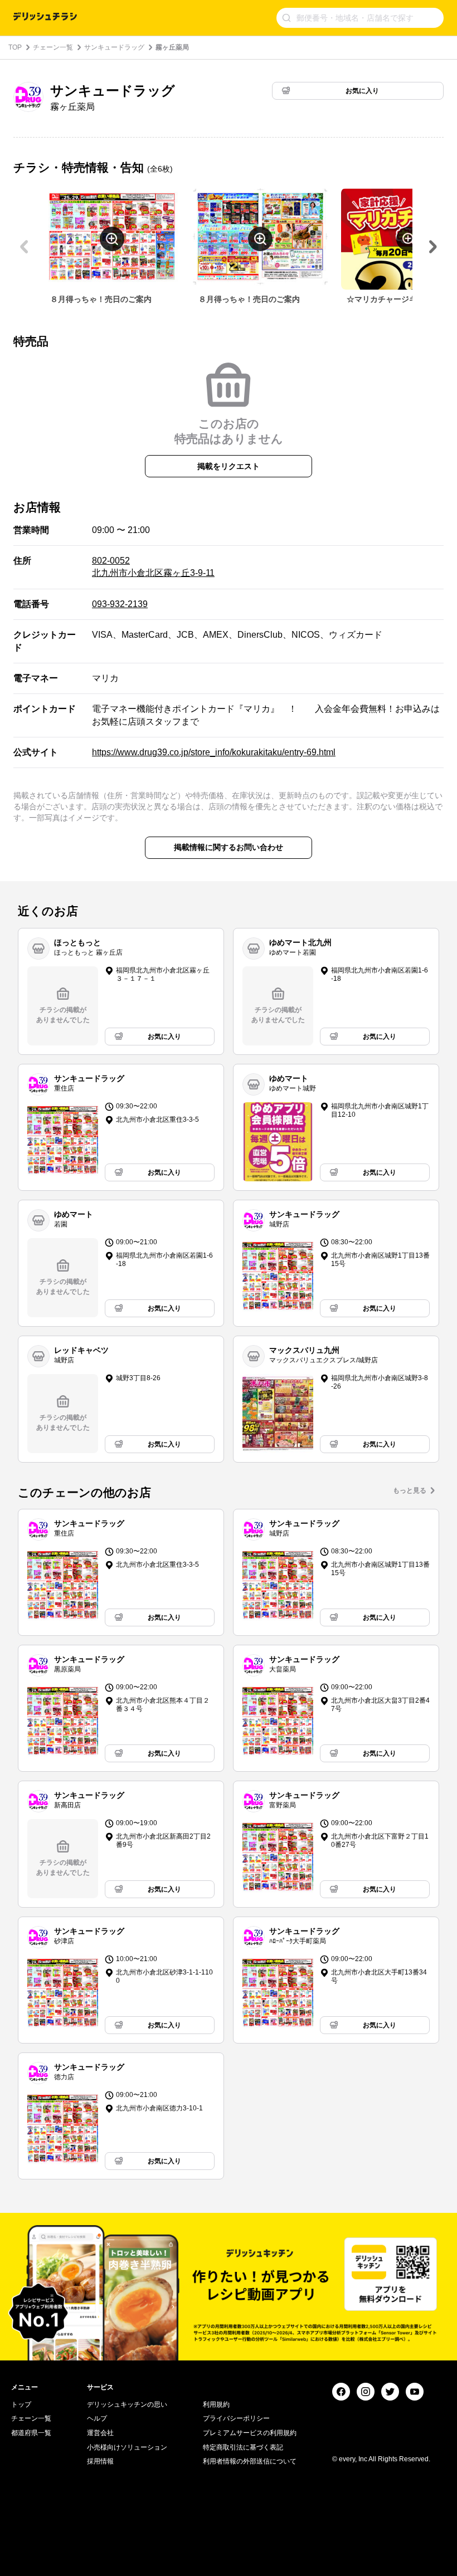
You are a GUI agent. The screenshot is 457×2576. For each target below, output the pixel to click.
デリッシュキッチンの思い (127, 2404)
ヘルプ (97, 2418)
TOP (15, 47)
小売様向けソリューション (127, 2447)
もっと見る (410, 1490)
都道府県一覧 (31, 2433)
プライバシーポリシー (236, 2418)
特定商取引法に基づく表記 (243, 2447)
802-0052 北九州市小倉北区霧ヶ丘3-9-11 (153, 567)
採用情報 (100, 2461)
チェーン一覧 (53, 47)
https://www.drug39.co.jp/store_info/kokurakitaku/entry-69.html (214, 752)
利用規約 (216, 2404)
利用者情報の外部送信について (250, 2461)
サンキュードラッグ (114, 47)
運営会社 (100, 2433)
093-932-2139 (120, 604)
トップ (21, 2404)
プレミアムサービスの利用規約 (250, 2433)
